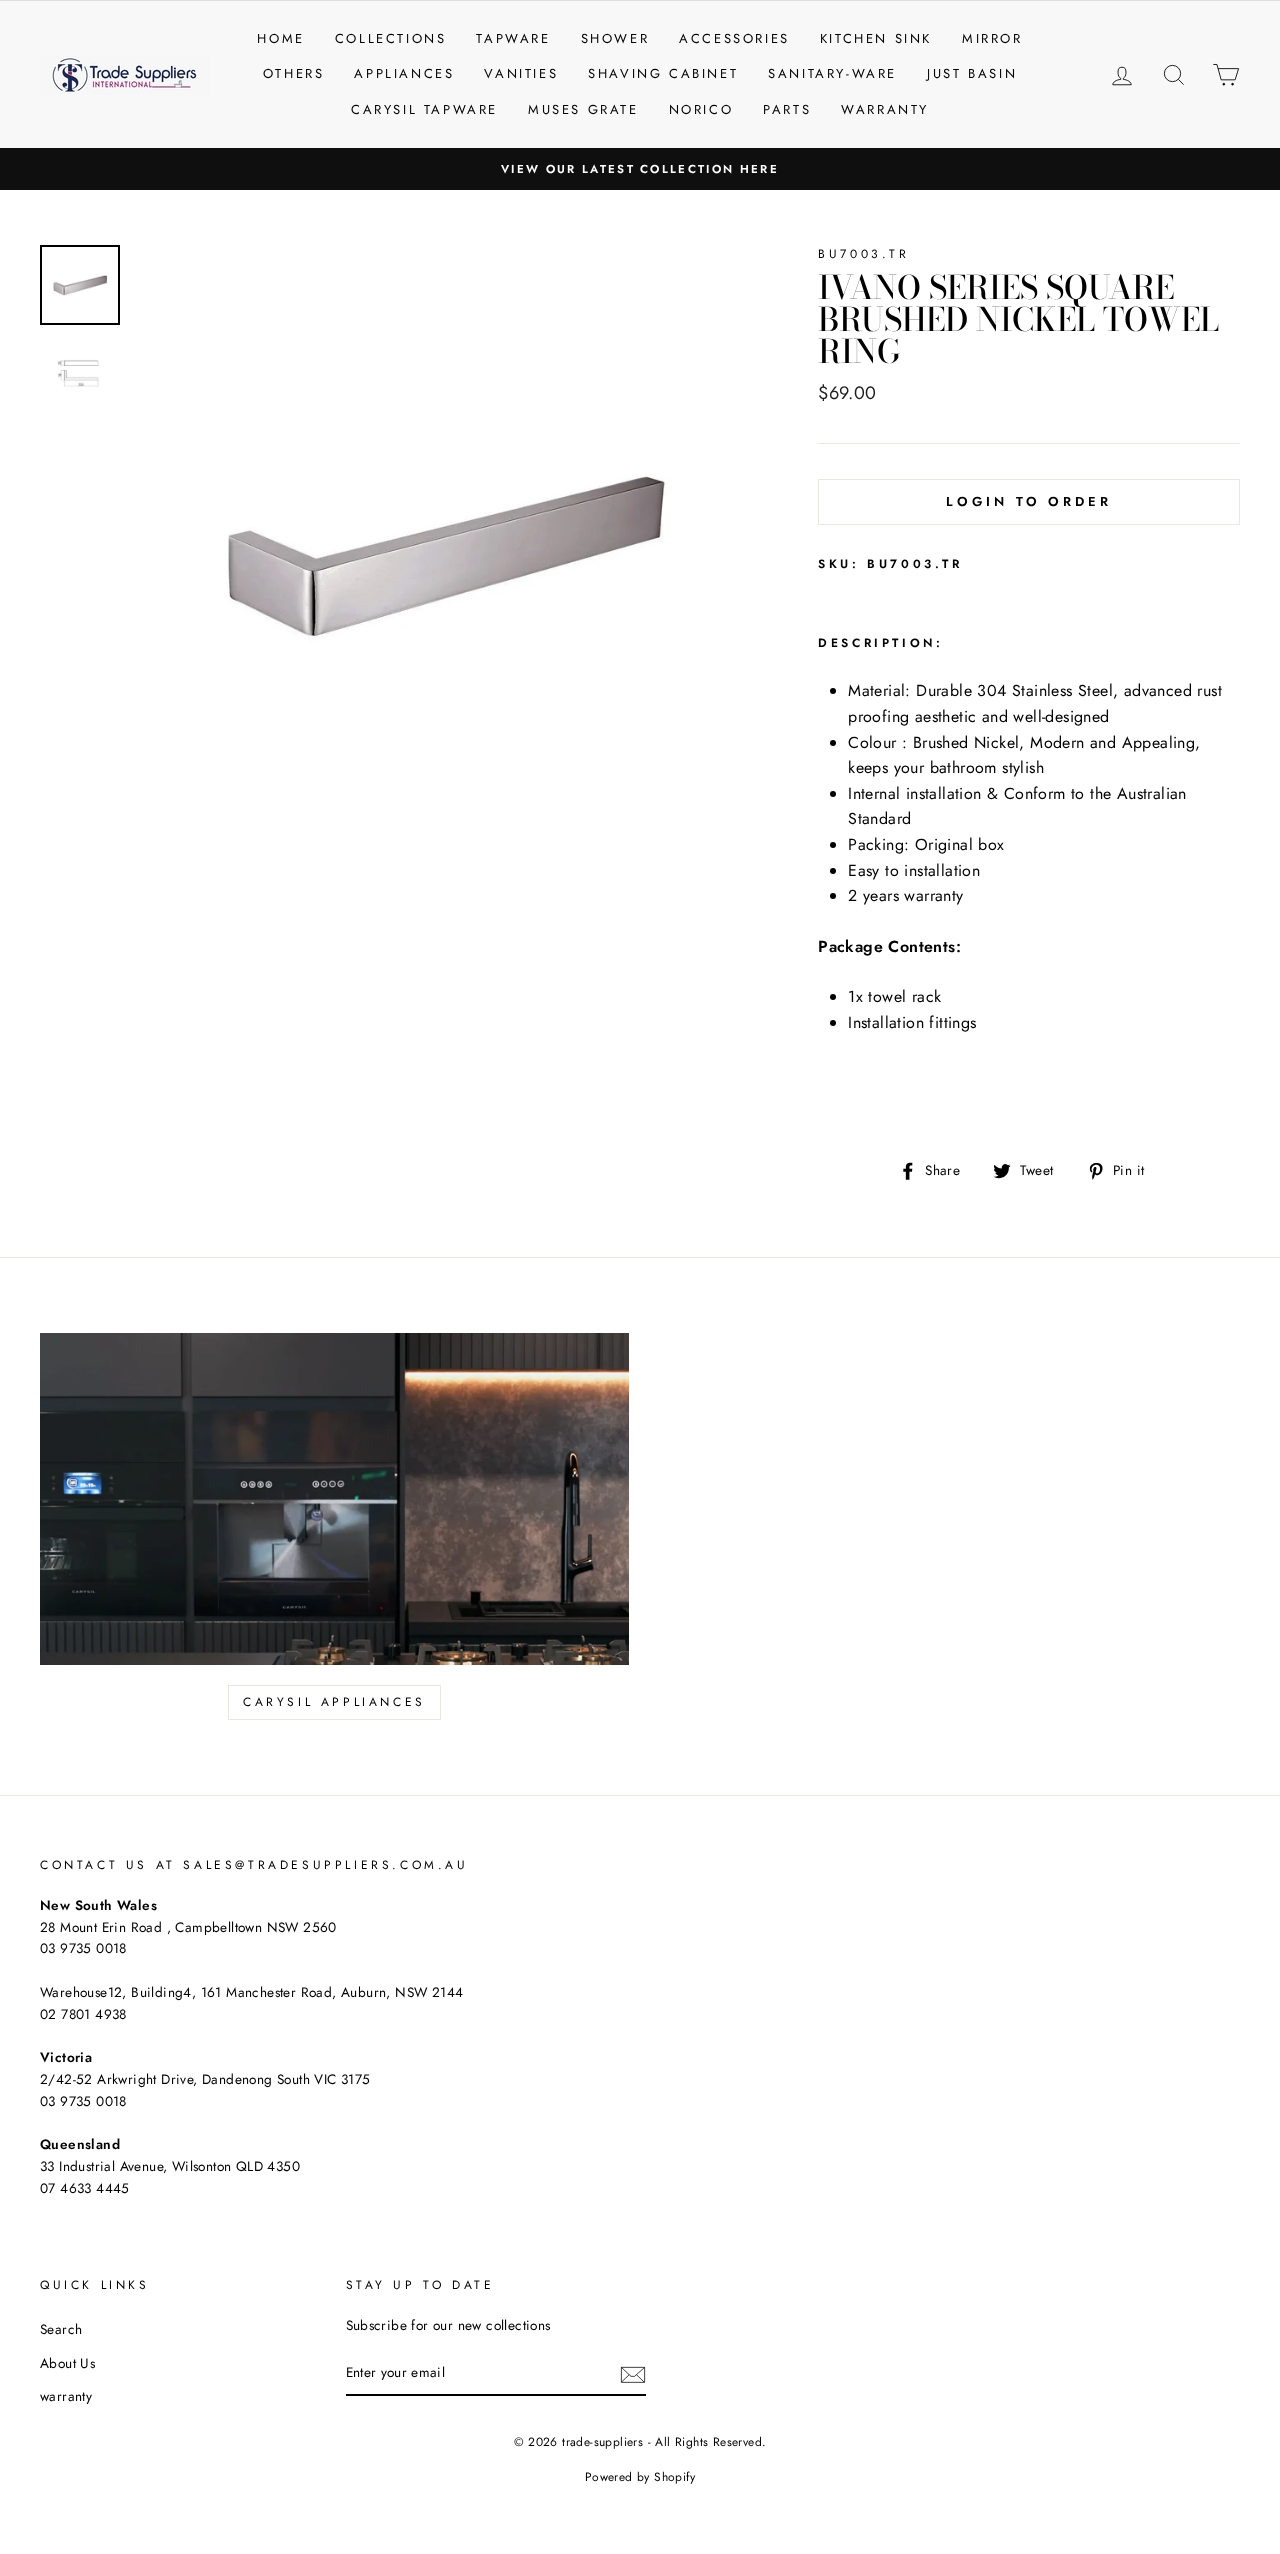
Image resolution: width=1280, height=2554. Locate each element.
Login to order (1029, 501)
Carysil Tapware (424, 109)
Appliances (404, 73)
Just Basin (972, 73)
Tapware (513, 38)
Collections (391, 38)
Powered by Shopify (640, 2477)
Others (294, 73)
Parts (787, 109)
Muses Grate (583, 109)
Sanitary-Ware (832, 73)
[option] (640, 169)
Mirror (992, 38)
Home (280, 38)
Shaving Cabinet (663, 73)
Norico (701, 109)
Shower (615, 38)
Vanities (521, 73)
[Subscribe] (633, 2374)
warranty (66, 2396)
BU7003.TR (863, 254)
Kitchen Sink (876, 38)
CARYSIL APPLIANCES (334, 1702)
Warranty (885, 109)
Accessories (734, 38)
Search (61, 2329)
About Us (67, 2363)
